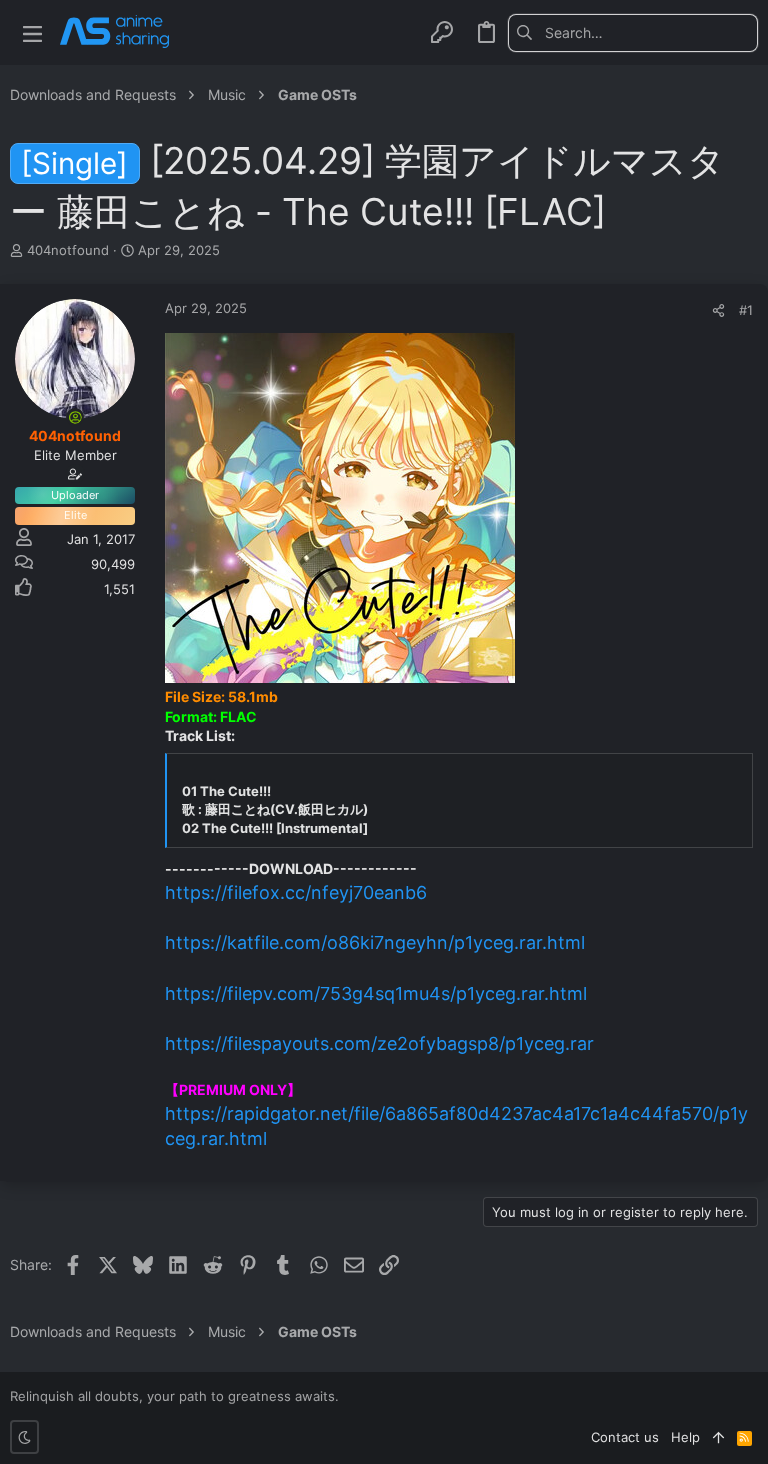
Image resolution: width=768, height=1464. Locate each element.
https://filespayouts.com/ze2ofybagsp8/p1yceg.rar (379, 1043)
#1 (746, 310)
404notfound (68, 250)
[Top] (718, 1437)
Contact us (625, 1437)
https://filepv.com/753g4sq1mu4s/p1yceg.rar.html (376, 993)
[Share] (718, 310)
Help (685, 1437)
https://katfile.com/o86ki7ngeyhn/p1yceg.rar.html (375, 942)
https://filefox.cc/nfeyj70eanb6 (296, 892)
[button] (32, 32)
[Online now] (75, 417)
